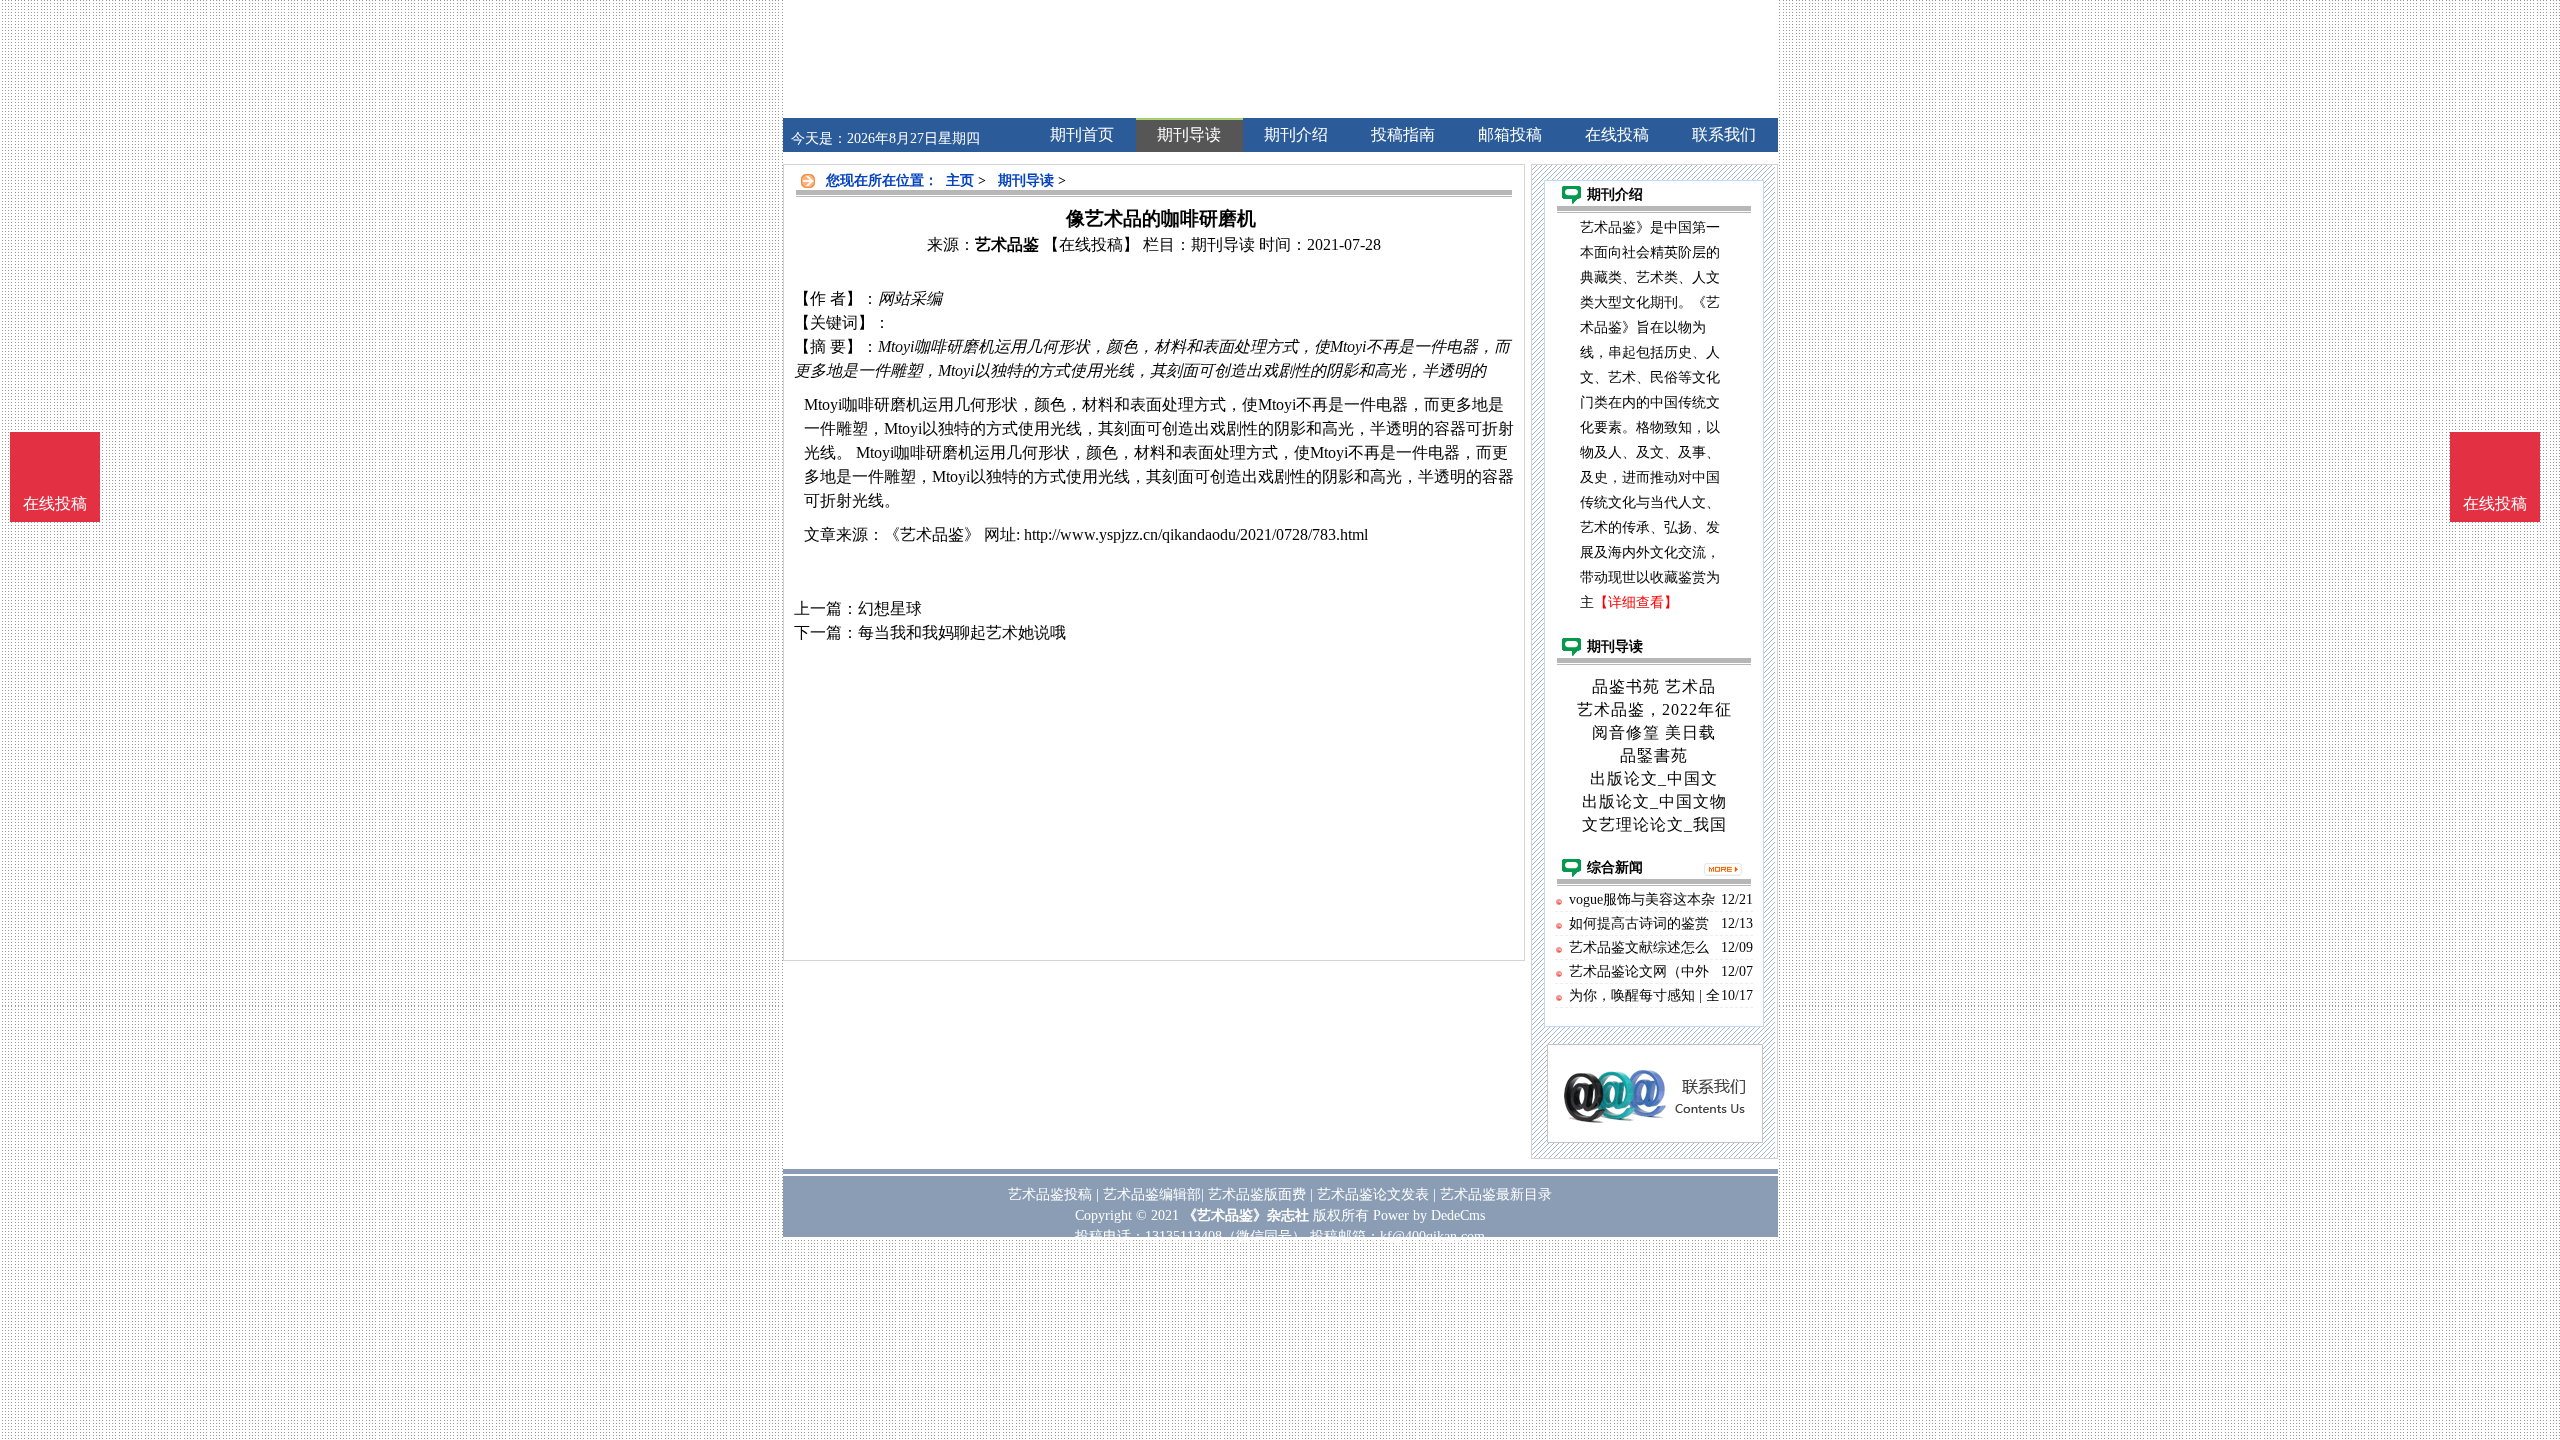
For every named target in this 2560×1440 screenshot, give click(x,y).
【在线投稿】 (1091, 244)
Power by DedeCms (1429, 1215)
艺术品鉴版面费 (1257, 1194)
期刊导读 (1026, 180)
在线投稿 (2495, 503)
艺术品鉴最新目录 (1496, 1194)
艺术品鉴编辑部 (1152, 1194)
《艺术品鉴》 (932, 534)
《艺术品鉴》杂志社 (1246, 1215)
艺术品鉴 (1007, 244)
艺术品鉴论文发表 (1373, 1194)
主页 (960, 180)
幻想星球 (890, 608)
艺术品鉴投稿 (1050, 1194)
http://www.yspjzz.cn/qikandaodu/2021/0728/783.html (1196, 534)
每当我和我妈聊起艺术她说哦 (962, 632)
